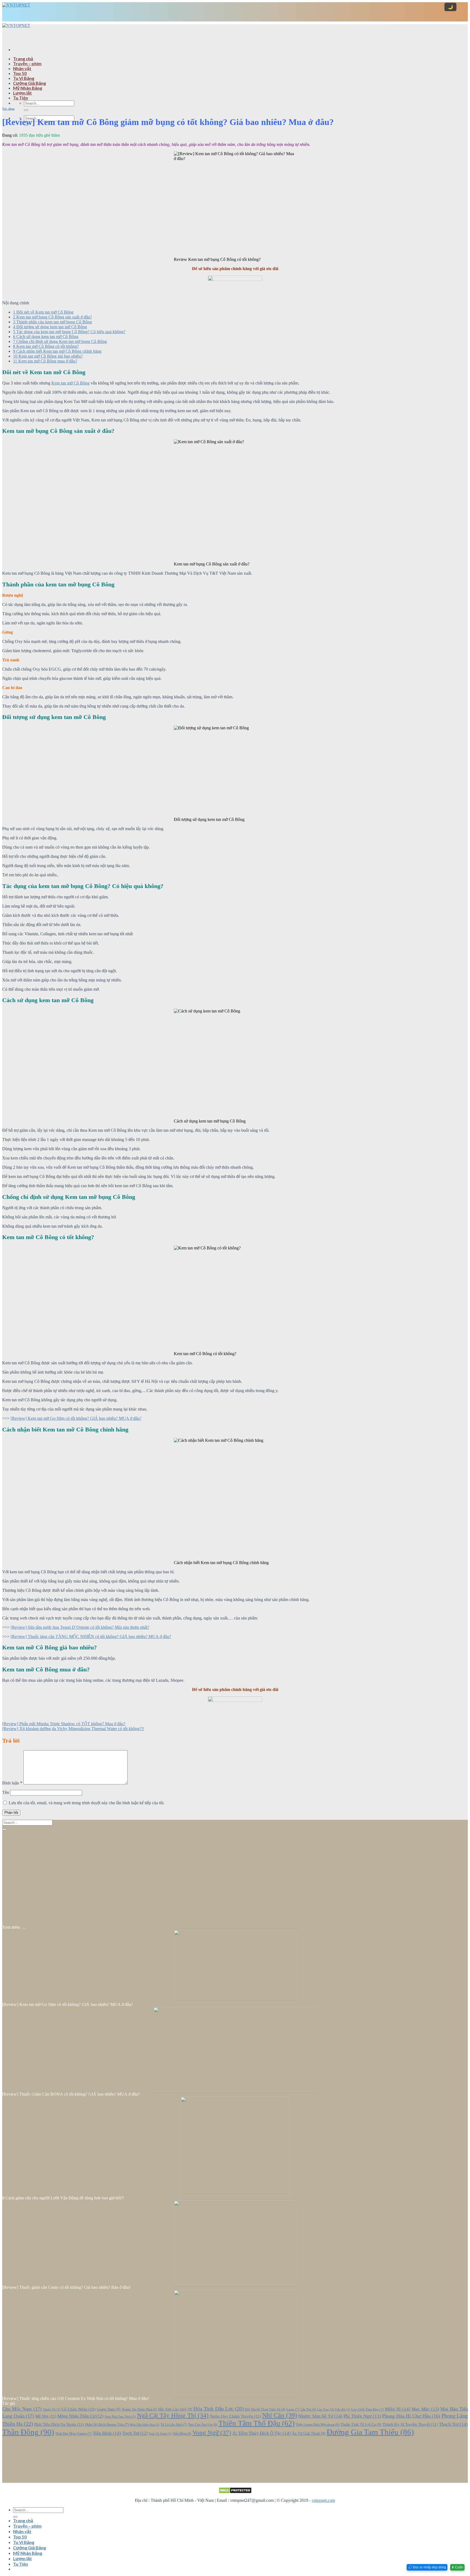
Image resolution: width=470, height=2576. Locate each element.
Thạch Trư (453, 2424)
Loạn (293, 2409)
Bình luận (12, 1783)
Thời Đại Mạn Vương (73, 2434)
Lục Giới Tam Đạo (367, 2409)
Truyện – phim (27, 63)
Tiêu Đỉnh (107, 2433)
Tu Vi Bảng (24, 78)
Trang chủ (23, 59)
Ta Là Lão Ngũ (174, 2425)
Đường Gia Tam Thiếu (370, 2432)
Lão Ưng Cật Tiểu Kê (333, 2410)
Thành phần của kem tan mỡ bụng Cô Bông (52, 322)
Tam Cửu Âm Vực (203, 2425)
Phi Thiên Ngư (362, 2416)
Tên (6, 1792)
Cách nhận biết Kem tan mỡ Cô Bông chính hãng (57, 351)
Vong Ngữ (212, 2433)
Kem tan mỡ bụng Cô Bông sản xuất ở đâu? (52, 317)
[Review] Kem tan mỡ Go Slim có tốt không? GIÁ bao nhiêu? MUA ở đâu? (76, 1418)
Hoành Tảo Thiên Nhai (139, 2410)
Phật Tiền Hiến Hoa (145, 2425)
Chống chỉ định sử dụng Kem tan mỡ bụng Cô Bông (60, 341)
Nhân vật (22, 68)
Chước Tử (52, 2410)
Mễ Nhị (46, 2416)
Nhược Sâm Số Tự (320, 2416)
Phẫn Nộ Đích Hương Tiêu (107, 2425)
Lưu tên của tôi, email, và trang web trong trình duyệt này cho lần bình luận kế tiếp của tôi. (87, 1803)
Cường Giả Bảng (30, 83)
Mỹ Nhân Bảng (28, 88)
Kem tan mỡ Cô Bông (70, 383)
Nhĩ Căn (280, 2415)
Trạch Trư (135, 2433)
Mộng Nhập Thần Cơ (80, 2416)
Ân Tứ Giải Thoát (309, 2433)
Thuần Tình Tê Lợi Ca (361, 2424)
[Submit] (26, 110)
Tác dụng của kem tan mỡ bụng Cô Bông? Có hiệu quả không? (69, 332)
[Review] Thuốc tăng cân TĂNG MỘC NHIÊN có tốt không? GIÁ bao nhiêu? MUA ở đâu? (91, 1636)
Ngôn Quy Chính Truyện (235, 2416)
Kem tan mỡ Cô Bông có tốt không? (46, 346)
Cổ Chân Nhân (78, 2409)
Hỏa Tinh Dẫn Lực (219, 2409)
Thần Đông (28, 2432)
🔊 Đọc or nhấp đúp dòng (427, 2567)
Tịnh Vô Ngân (160, 2434)
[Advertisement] (235, 62)
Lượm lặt (22, 93)
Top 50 (20, 73)
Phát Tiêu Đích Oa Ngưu (59, 2424)
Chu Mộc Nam (22, 2409)
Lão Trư (308, 2410)
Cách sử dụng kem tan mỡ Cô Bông (46, 337)
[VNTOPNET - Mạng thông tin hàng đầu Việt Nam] (16, 23)
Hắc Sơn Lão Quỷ (175, 2409)
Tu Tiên (21, 98)
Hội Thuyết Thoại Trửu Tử (265, 2410)
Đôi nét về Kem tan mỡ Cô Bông (43, 312)
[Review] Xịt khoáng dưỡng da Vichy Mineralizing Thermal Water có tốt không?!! (73, 1729)
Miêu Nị (398, 2409)
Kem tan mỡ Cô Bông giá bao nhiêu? (48, 356)
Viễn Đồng (182, 2434)
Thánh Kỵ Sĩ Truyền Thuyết (410, 2424)
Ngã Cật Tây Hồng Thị (173, 2416)
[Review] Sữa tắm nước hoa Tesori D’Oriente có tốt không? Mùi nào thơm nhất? (80, 1627)
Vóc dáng (8, 109)
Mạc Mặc (425, 2409)
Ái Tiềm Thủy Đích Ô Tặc (262, 2433)
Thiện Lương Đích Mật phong (317, 2425)
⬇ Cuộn (457, 2567)
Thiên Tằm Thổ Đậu (256, 2423)
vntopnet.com (323, 2500)
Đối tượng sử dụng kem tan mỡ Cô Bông (50, 327)
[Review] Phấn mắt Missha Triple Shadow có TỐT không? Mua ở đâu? (64, 1724)
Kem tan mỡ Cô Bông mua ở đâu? (45, 361)
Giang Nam (109, 2409)
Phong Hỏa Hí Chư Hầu (411, 2416)
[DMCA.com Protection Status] (235, 2490)
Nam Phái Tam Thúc (120, 2417)
